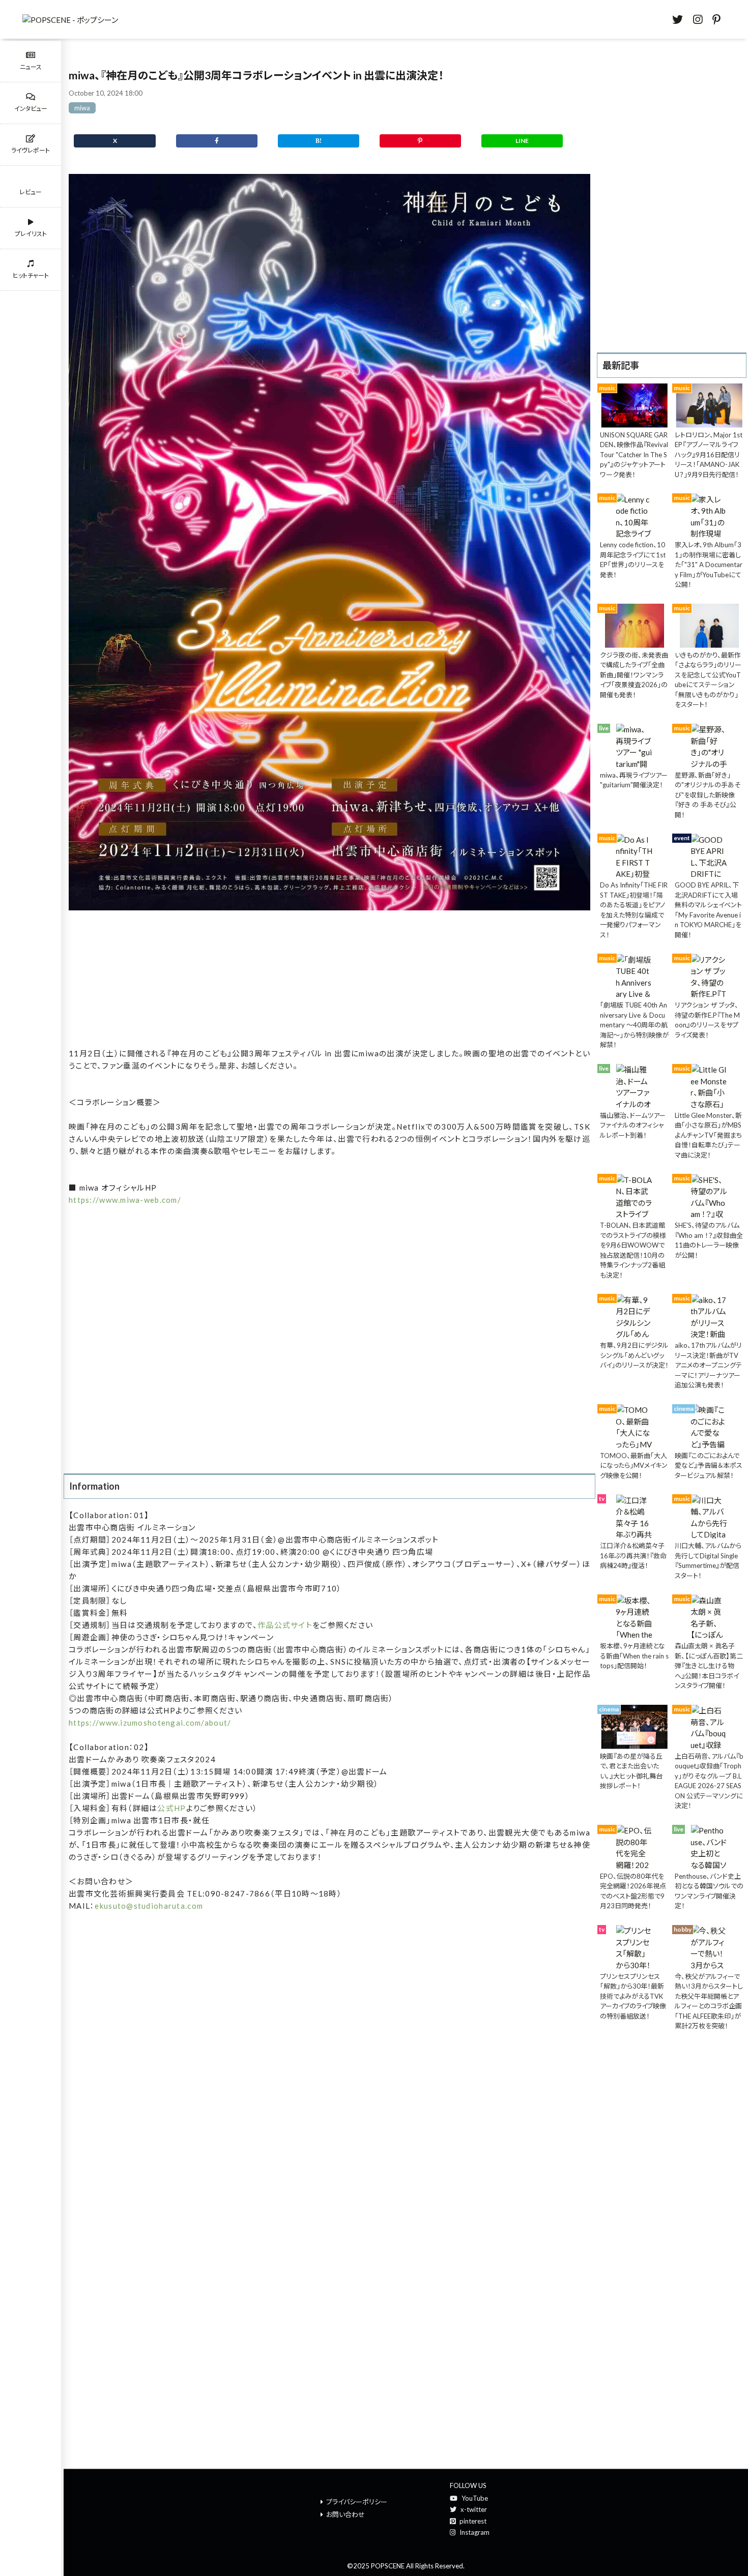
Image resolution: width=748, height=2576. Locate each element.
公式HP (171, 1808)
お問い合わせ (346, 2514)
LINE (522, 141)
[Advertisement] (329, 980)
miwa (82, 108)
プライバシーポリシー (357, 2502)
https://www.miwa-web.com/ (125, 1200)
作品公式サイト (285, 1625)
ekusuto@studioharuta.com (149, 1906)
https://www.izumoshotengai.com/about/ (150, 1723)
